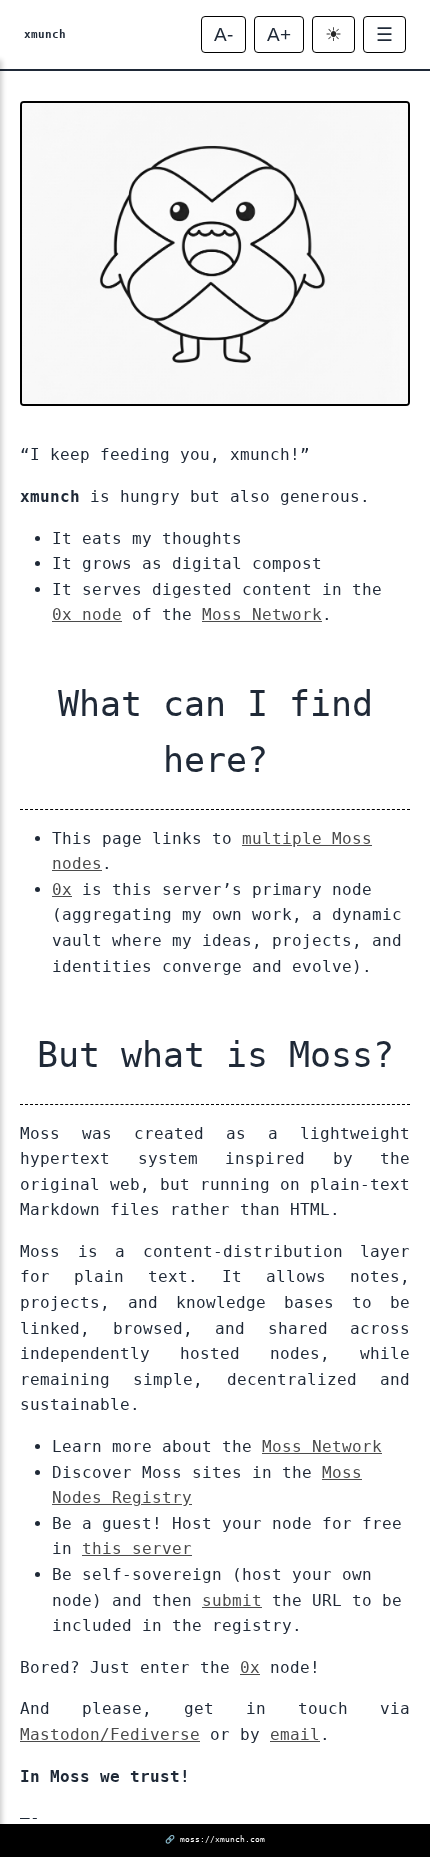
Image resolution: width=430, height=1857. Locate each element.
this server (137, 1548)
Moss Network (262, 614)
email (295, 1734)
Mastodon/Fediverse (110, 1734)
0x (62, 889)
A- (223, 34)
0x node (87, 614)
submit (232, 1600)
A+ (279, 34)
